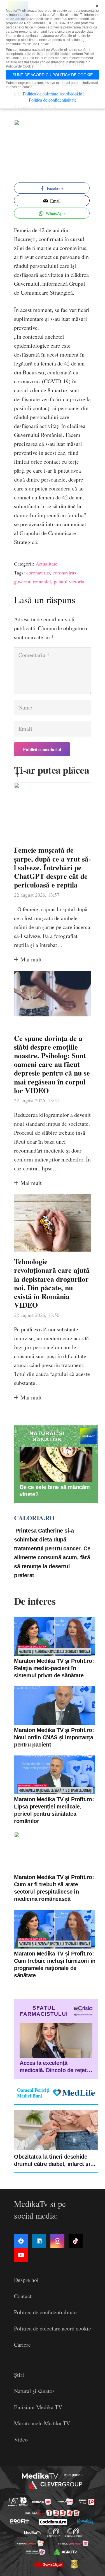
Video (21, 2439)
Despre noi (26, 2280)
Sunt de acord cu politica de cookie (53, 75)
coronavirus (38, 573)
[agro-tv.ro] (66, 2552)
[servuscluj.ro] (48, 2564)
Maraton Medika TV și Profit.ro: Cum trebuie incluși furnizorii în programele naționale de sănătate (55, 1964)
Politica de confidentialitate (45, 2312)
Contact (23, 2296)
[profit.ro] (20, 2522)
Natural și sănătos (34, 2391)
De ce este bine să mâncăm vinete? (55, 1491)
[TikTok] (76, 2241)
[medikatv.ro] (32, 2532)
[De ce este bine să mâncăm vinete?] (56, 1465)
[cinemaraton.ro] (53, 2532)
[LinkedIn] (39, 2241)
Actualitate (46, 564)
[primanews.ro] (65, 2502)
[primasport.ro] (53, 2513)
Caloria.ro (34, 1518)
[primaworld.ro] (36, 2552)
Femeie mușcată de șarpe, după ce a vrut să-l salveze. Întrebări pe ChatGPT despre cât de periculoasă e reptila (53, 867)
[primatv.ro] (13, 2502)
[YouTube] (21, 2255)
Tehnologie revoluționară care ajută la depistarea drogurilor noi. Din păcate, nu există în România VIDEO (52, 1283)
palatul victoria (69, 581)
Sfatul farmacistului (44, 2011)
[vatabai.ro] (74, 2564)
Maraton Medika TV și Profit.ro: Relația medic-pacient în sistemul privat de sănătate (54, 1668)
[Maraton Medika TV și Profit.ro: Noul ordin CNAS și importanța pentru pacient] (55, 1706)
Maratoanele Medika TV (42, 2423)
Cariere (22, 2345)
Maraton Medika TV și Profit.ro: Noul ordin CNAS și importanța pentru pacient (54, 1737)
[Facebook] (21, 2241)
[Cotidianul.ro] (53, 2522)
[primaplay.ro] (87, 2502)
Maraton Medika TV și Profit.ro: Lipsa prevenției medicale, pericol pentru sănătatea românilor (54, 1810)
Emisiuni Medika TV (38, 2407)
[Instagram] (57, 2241)
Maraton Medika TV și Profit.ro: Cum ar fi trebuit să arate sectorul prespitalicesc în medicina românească (54, 1888)
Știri (19, 2375)
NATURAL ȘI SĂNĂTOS (47, 1436)
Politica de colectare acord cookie (53, 2328)
